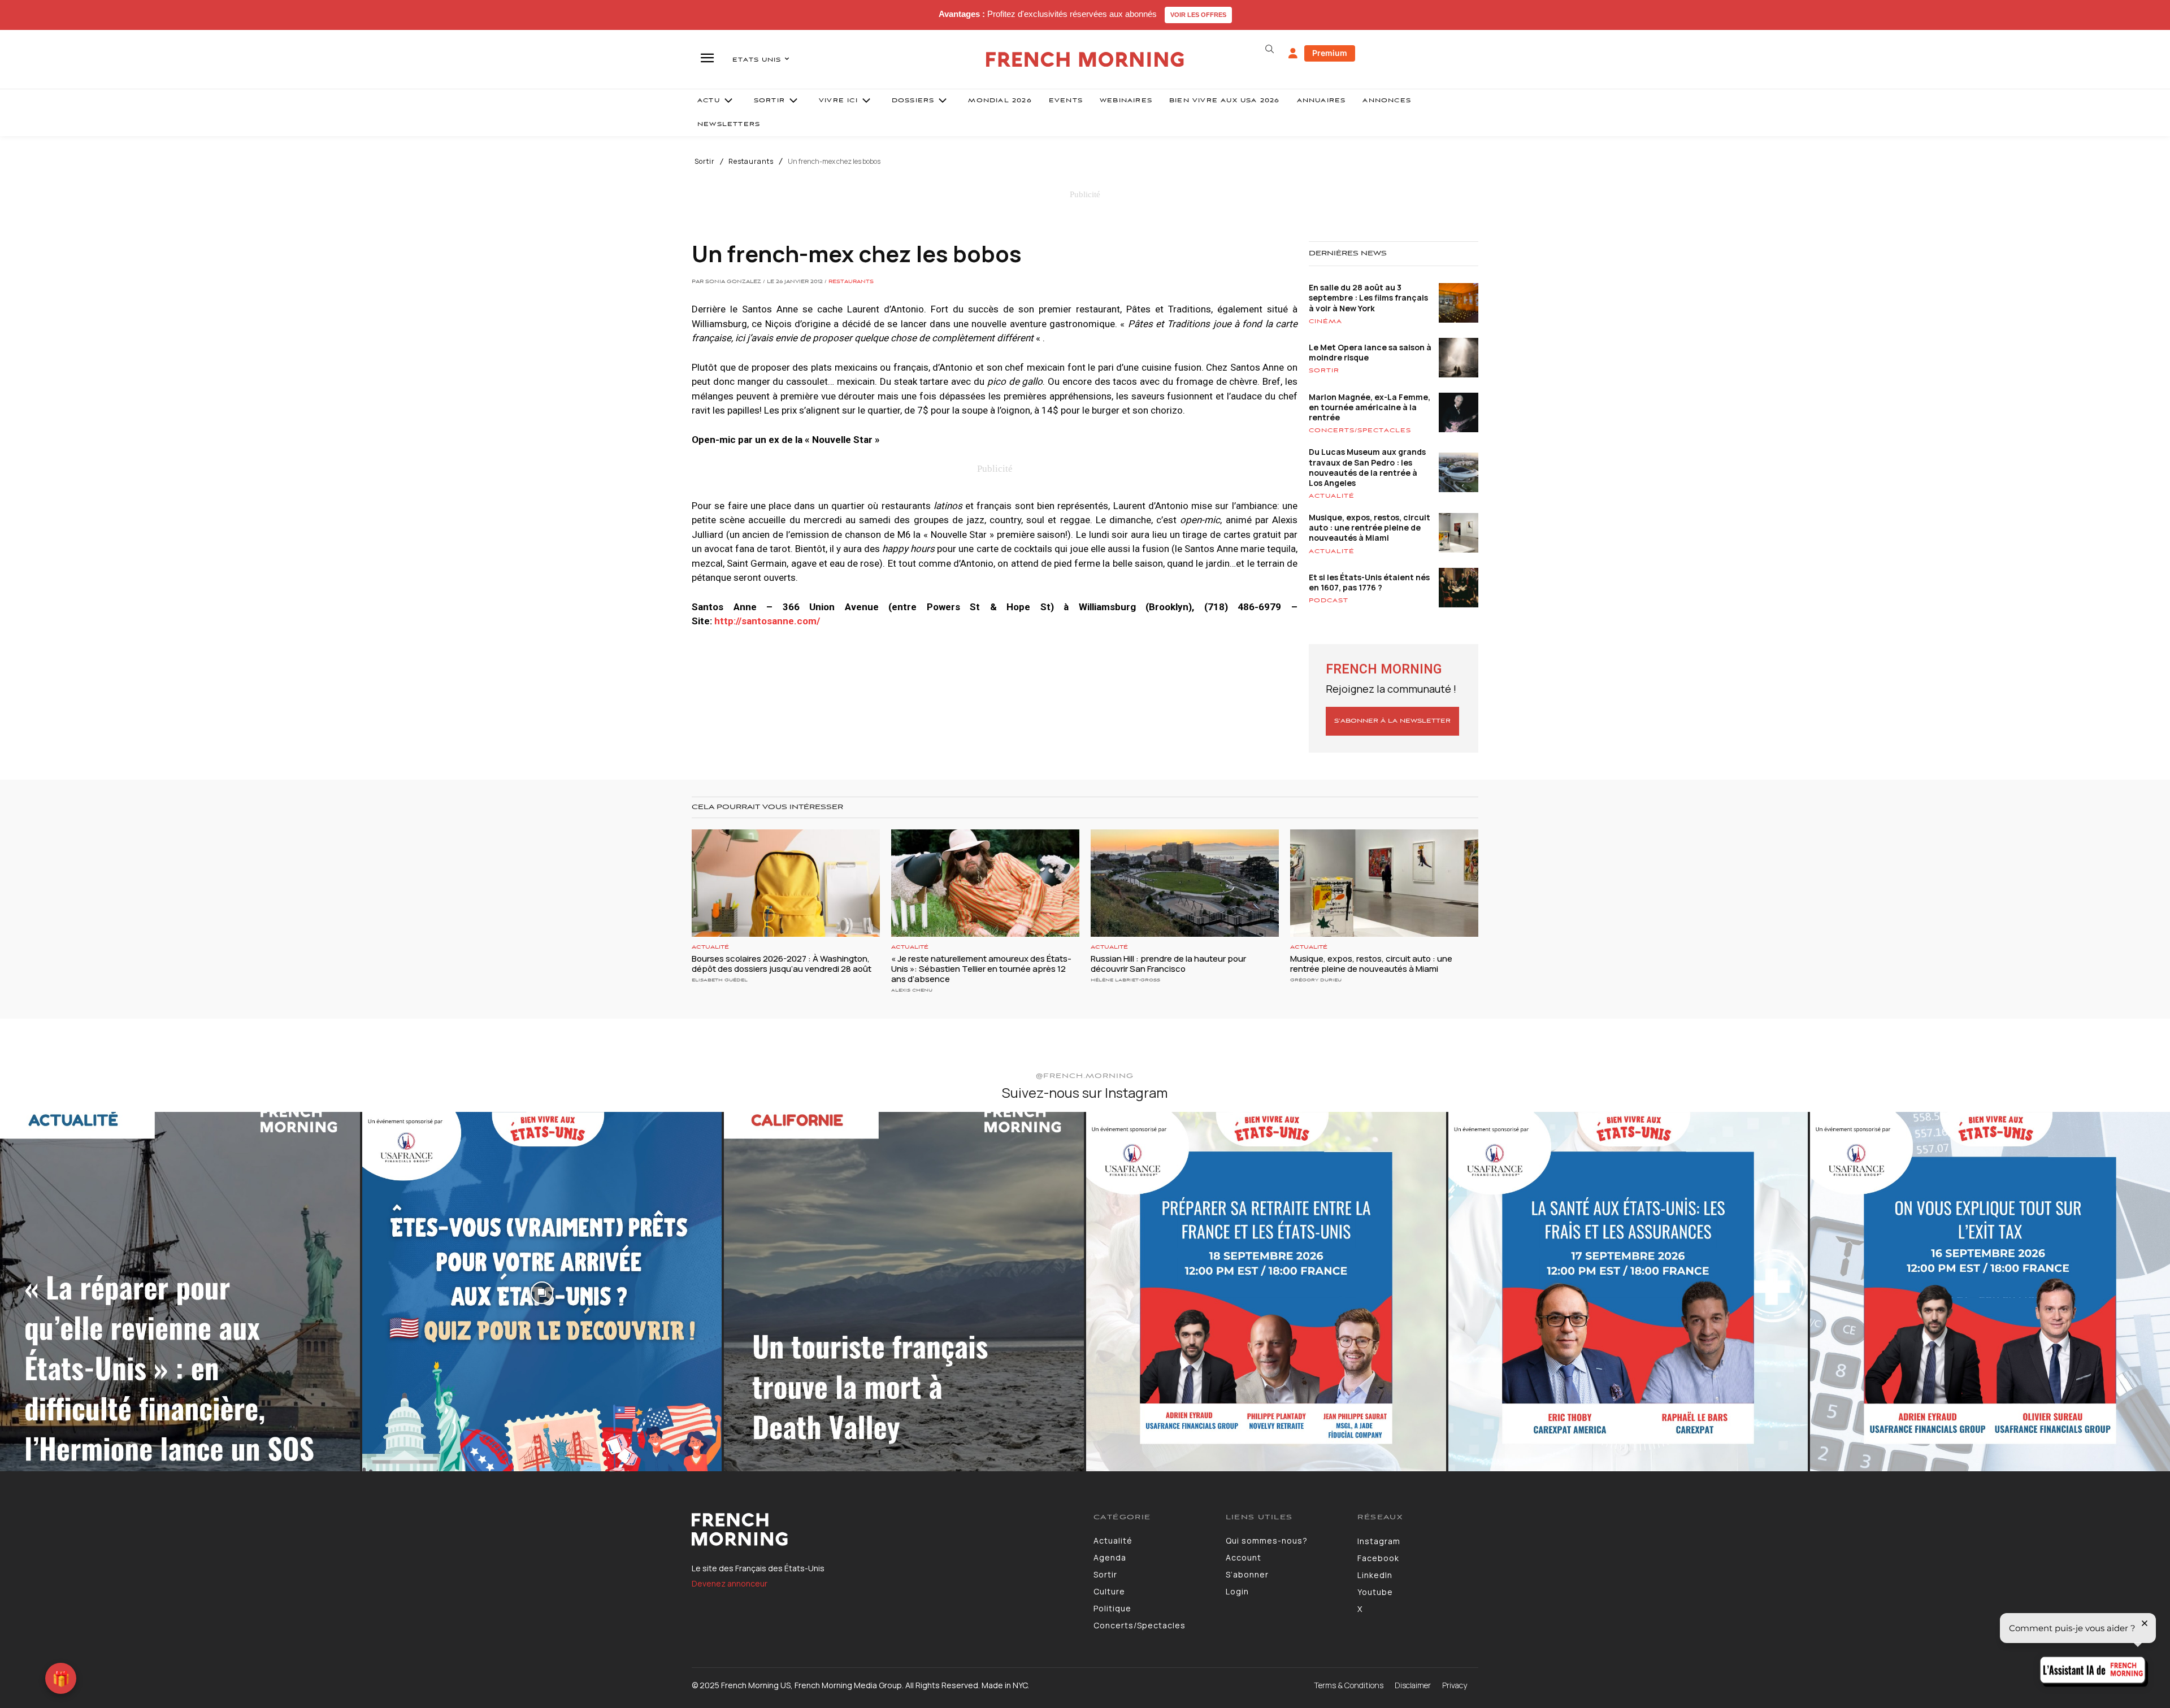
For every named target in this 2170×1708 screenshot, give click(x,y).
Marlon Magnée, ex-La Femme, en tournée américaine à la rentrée (1370, 407)
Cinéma (1325, 321)
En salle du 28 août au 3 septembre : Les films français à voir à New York (1368, 297)
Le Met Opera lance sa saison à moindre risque (1370, 352)
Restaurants (751, 162)
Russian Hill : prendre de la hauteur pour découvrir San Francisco (1168, 964)
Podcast (1329, 601)
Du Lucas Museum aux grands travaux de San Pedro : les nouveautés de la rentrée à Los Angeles (1367, 467)
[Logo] (884, 1529)
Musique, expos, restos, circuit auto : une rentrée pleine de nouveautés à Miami (1370, 527)
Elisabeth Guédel (720, 980)
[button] (1269, 49)
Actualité (1332, 496)
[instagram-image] (180, 1292)
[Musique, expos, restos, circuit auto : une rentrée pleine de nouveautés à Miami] (1384, 883)
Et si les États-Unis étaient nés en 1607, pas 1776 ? (1369, 582)
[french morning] (1085, 60)
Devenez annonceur (730, 1583)
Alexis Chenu (912, 990)
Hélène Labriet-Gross (1125, 980)
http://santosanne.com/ (767, 621)
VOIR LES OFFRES (1198, 15)
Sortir (705, 162)
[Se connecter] (1293, 54)
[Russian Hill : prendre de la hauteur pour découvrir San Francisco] (1185, 883)
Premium (1330, 53)
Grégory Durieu (1316, 980)
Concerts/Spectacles (1360, 431)
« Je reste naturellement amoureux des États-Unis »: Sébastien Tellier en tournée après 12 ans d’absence (981, 969)
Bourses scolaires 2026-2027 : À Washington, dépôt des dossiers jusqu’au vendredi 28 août (782, 964)
